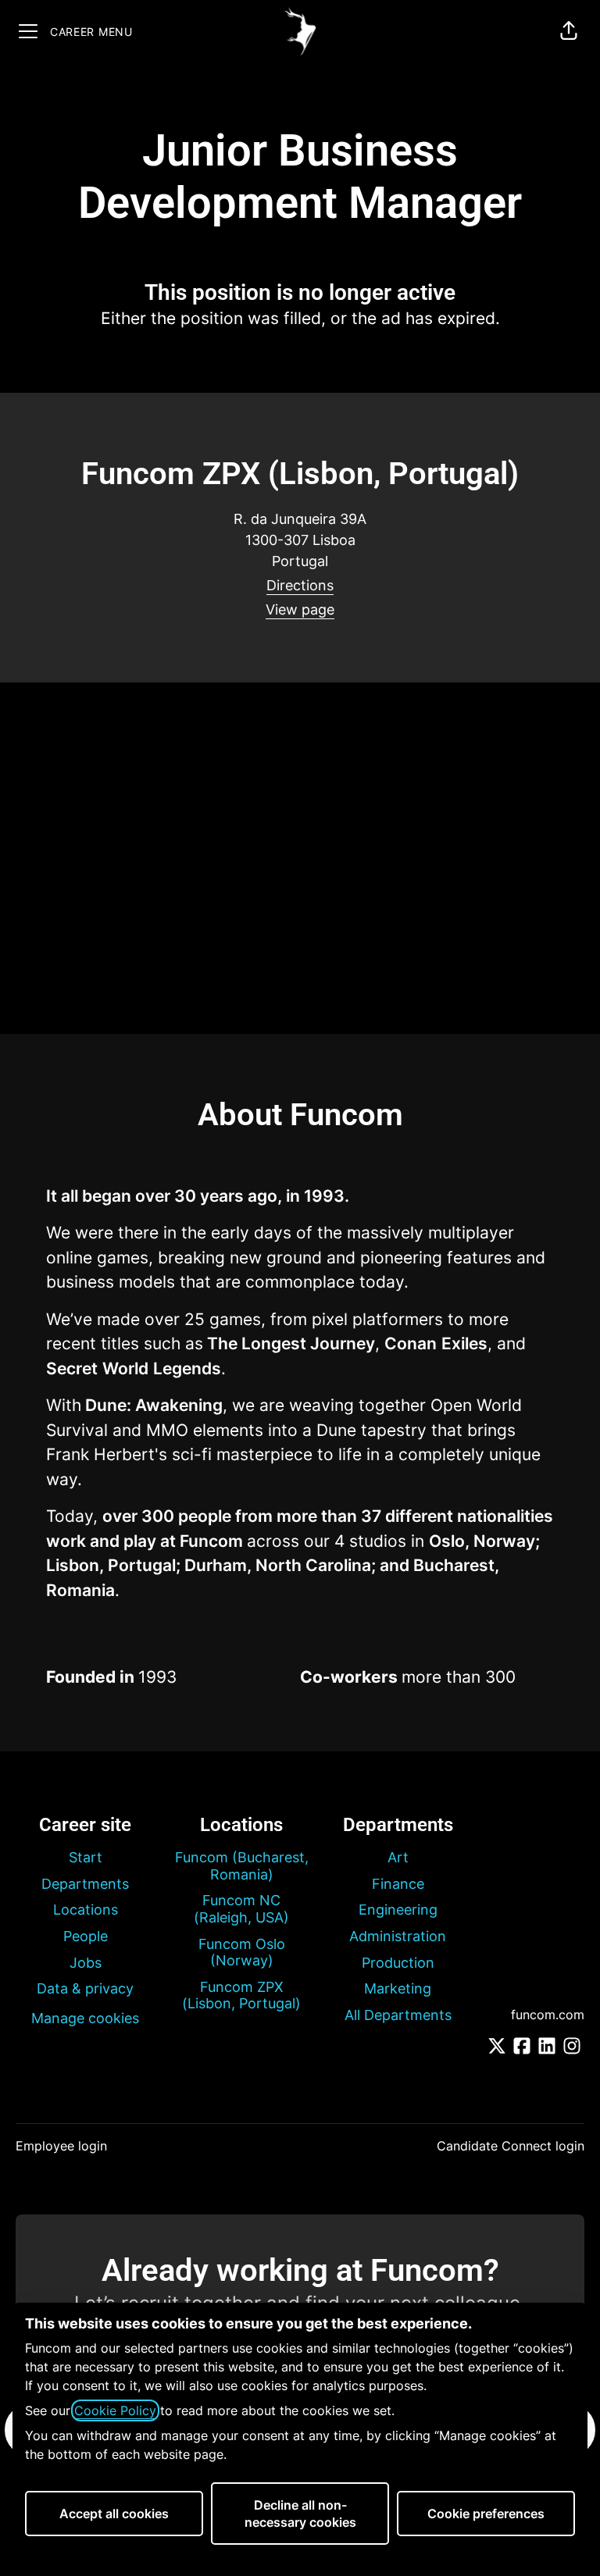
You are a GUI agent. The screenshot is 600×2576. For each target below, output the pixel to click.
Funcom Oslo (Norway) (242, 1952)
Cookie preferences (486, 2514)
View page (300, 609)
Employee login (61, 2146)
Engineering (398, 1910)
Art (398, 1857)
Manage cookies (85, 2018)
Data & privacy (85, 1988)
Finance (398, 1884)
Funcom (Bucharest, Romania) (242, 1866)
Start (86, 1857)
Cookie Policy (115, 2410)
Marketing (398, 1988)
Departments (85, 1884)
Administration (398, 1936)
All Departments (398, 2015)
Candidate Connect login (511, 2146)
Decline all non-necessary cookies (300, 2514)
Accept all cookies (114, 2514)
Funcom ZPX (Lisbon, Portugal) (241, 1995)
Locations (86, 1910)
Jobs (86, 1963)
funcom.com (548, 2015)
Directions (300, 585)
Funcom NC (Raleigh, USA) (241, 1909)
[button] (569, 31)
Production (398, 1963)
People (86, 1936)
